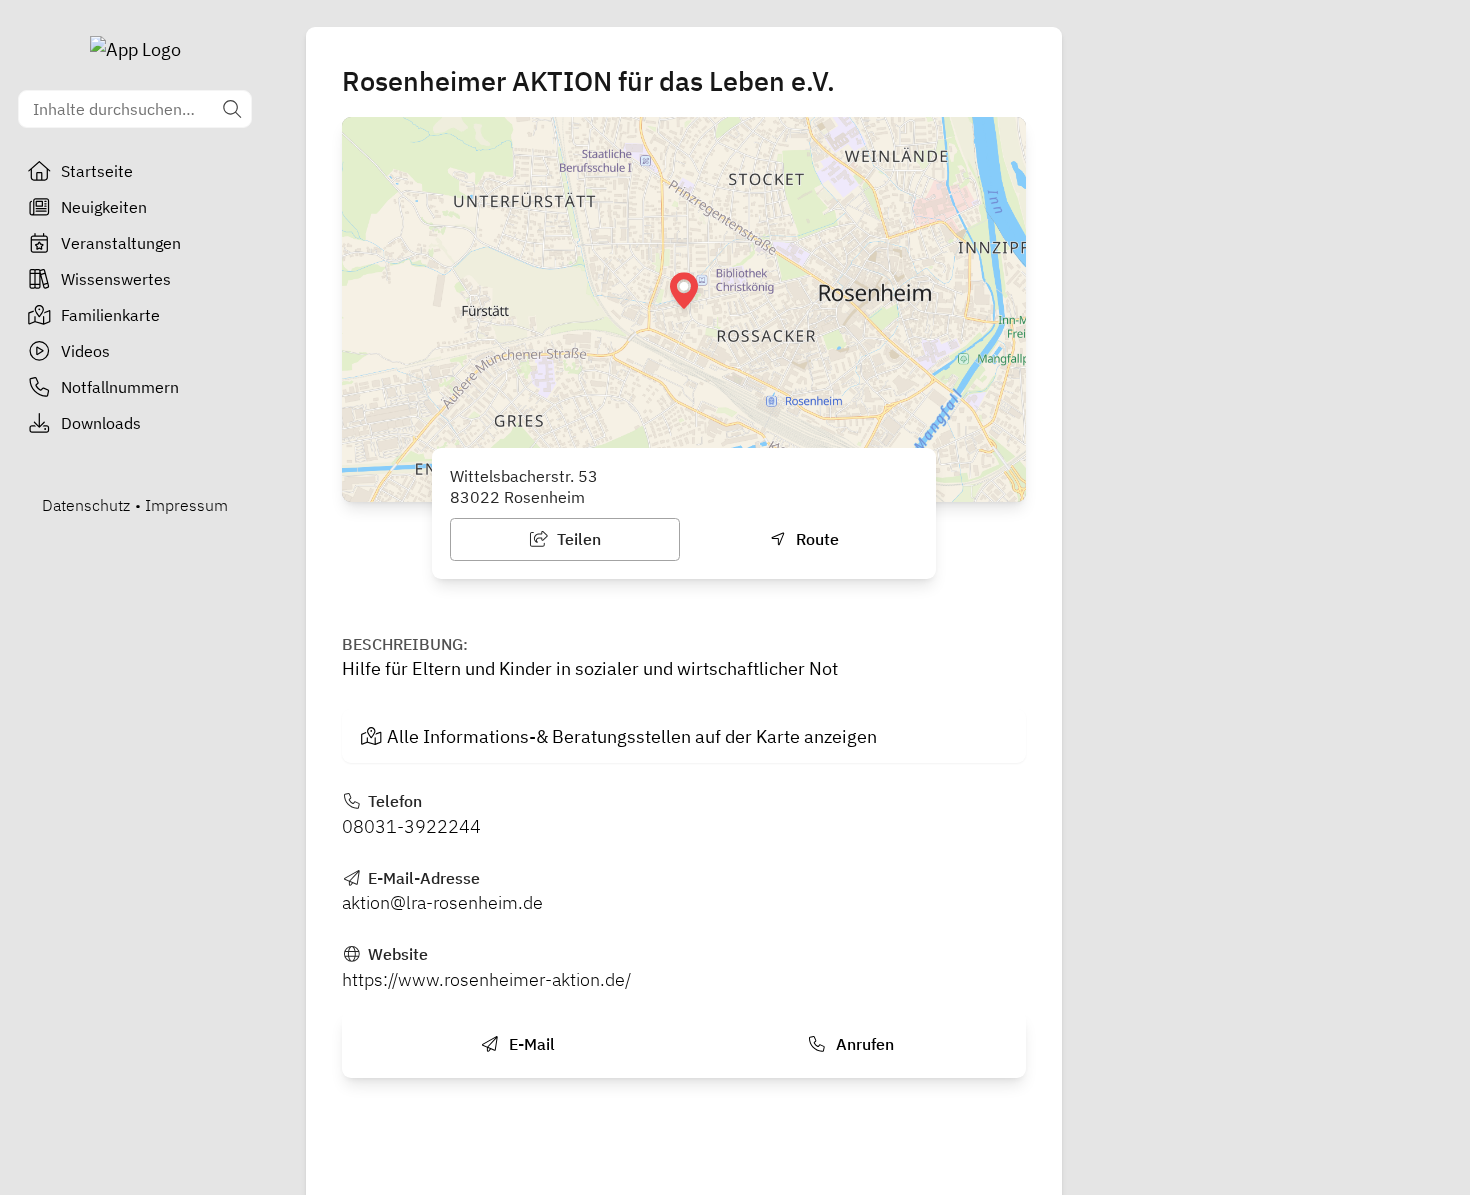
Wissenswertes (116, 279)
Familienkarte (110, 315)
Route (815, 539)
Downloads (101, 423)
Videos (85, 351)
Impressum (186, 505)
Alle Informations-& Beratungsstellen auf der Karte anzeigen (632, 736)
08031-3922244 (411, 826)
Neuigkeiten (104, 207)
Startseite (97, 171)
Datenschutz (86, 505)
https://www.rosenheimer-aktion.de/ (486, 979)
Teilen (577, 539)
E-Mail (530, 1044)
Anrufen (863, 1044)
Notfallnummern (120, 387)
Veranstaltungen (121, 243)
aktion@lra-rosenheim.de (442, 902)
